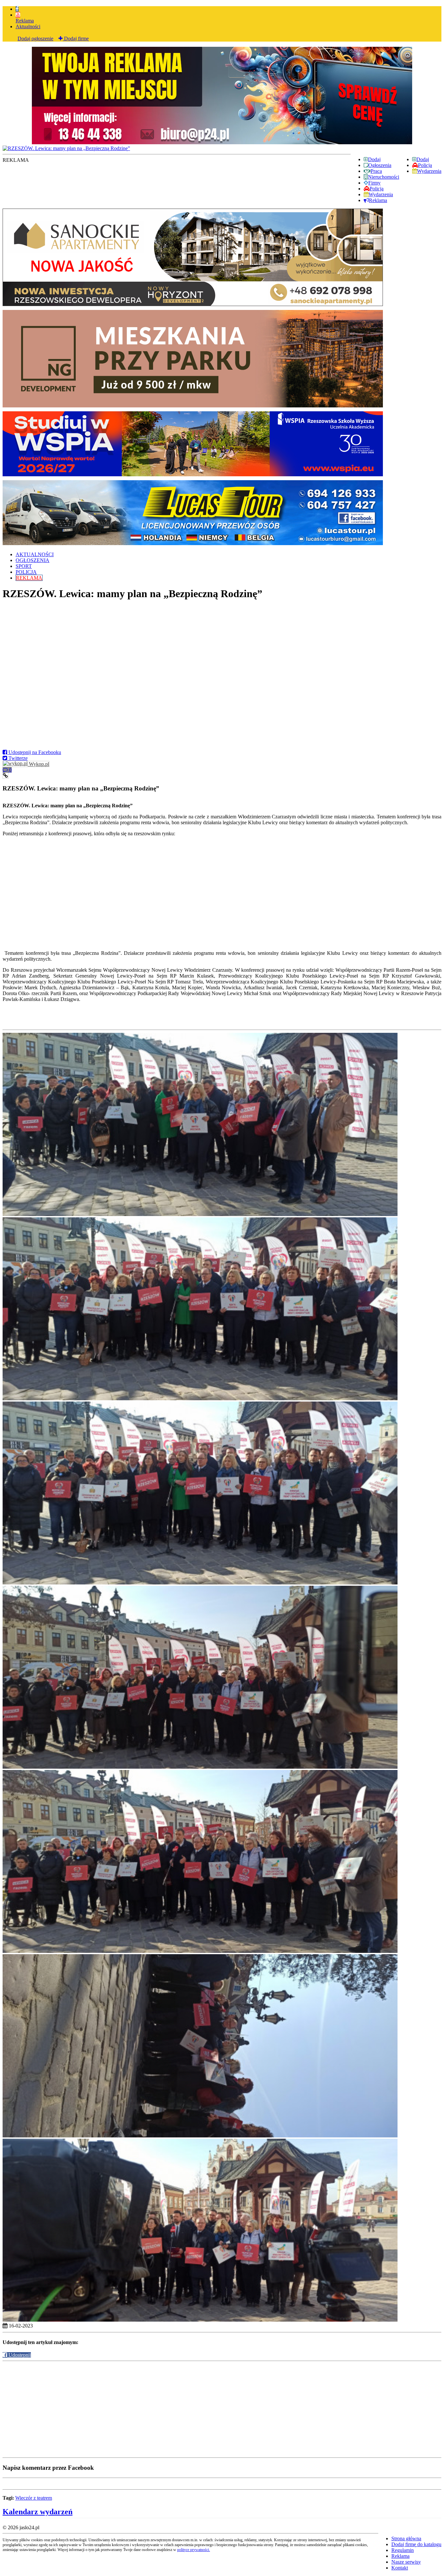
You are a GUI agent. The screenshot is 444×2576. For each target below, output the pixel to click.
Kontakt (400, 2568)
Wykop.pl (38, 764)
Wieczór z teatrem (34, 2498)
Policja (425, 165)
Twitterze (17, 758)
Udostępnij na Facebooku (34, 752)
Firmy (374, 183)
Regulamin (403, 2550)
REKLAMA (29, 578)
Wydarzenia (429, 171)
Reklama (25, 21)
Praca (376, 171)
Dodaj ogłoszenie (35, 38)
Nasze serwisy (406, 2562)
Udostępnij (19, 2355)
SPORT (24, 566)
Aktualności (28, 26)
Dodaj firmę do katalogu (416, 2544)
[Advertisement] (198, 2409)
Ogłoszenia (380, 165)
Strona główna (406, 2538)
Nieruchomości (384, 177)
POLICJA (26, 572)
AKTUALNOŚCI (35, 554)
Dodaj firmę (76, 38)
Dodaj (423, 159)
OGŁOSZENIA (33, 560)
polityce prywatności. (194, 2550)
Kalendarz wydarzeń (38, 2512)
